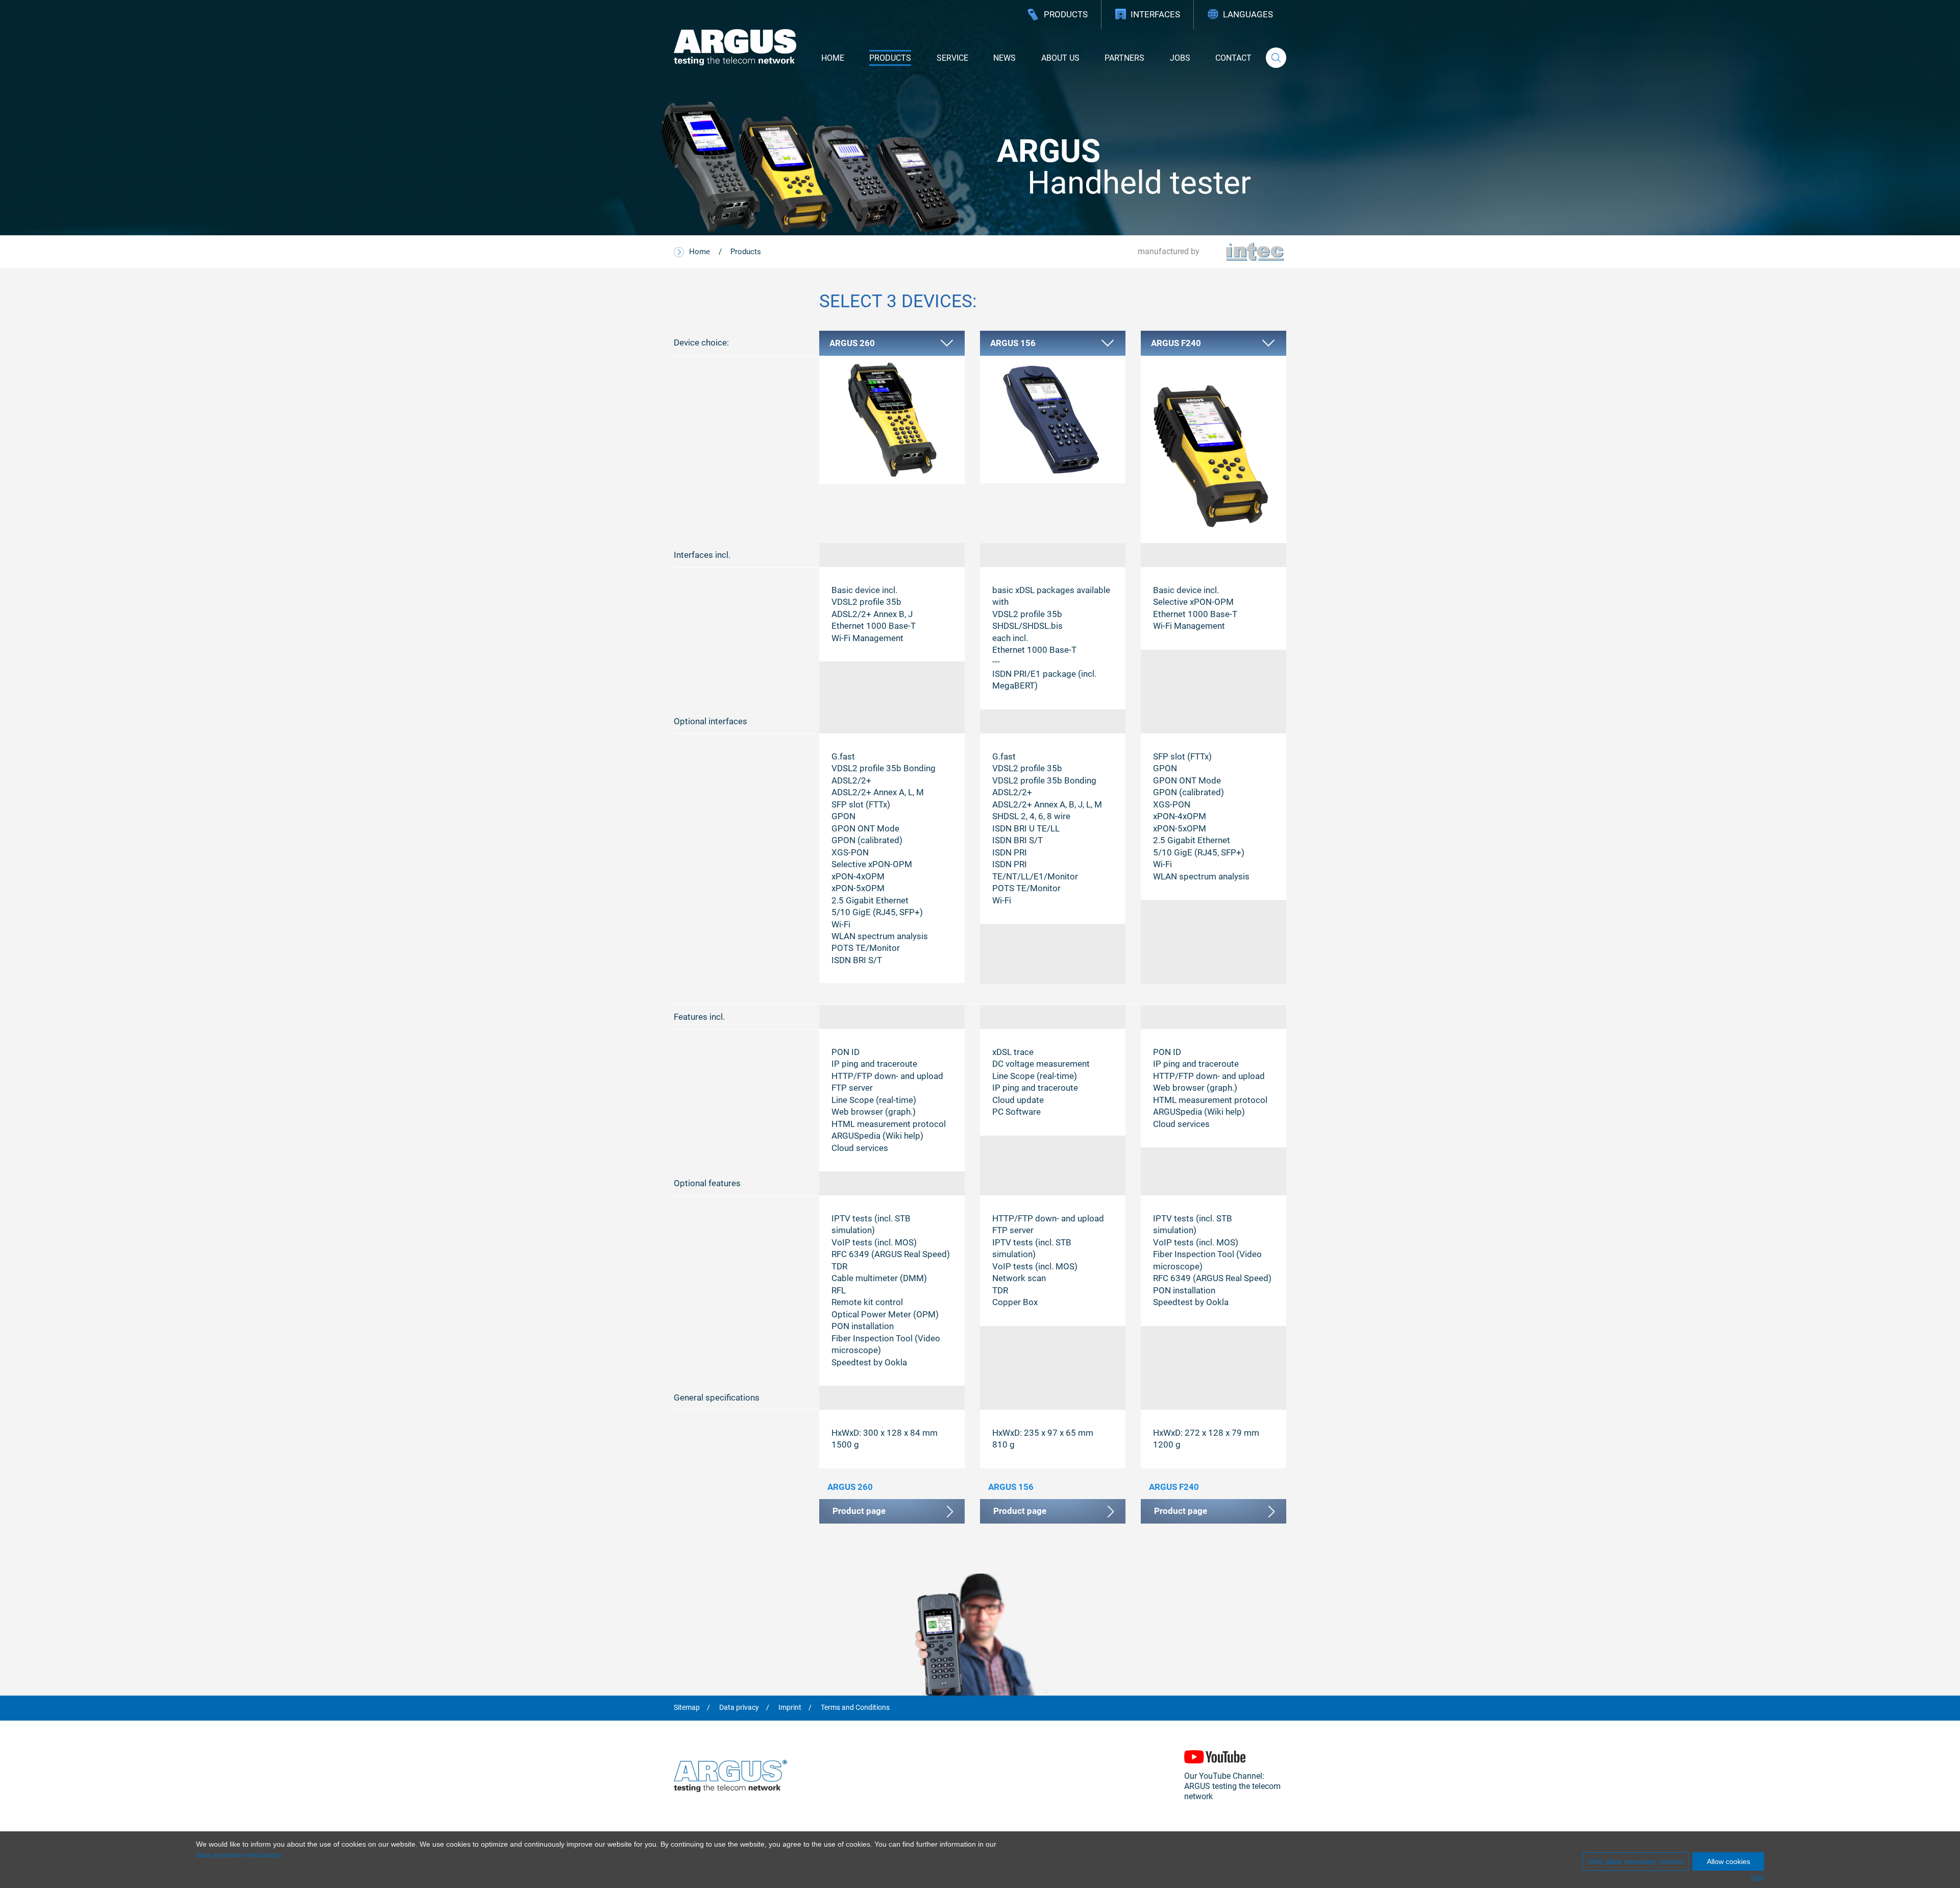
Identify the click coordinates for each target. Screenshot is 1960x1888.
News (1004, 58)
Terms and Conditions (855, 1708)
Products (1066, 14)
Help (1757, 1877)
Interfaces (1155, 14)
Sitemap (687, 1708)
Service (952, 58)
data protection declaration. (240, 1855)
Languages (1248, 14)
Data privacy (739, 1708)
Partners (1124, 58)
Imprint (790, 1708)
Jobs (1180, 58)
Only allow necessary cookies (1636, 1861)
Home (833, 58)
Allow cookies (1729, 1861)
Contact (1233, 58)
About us (1060, 58)
